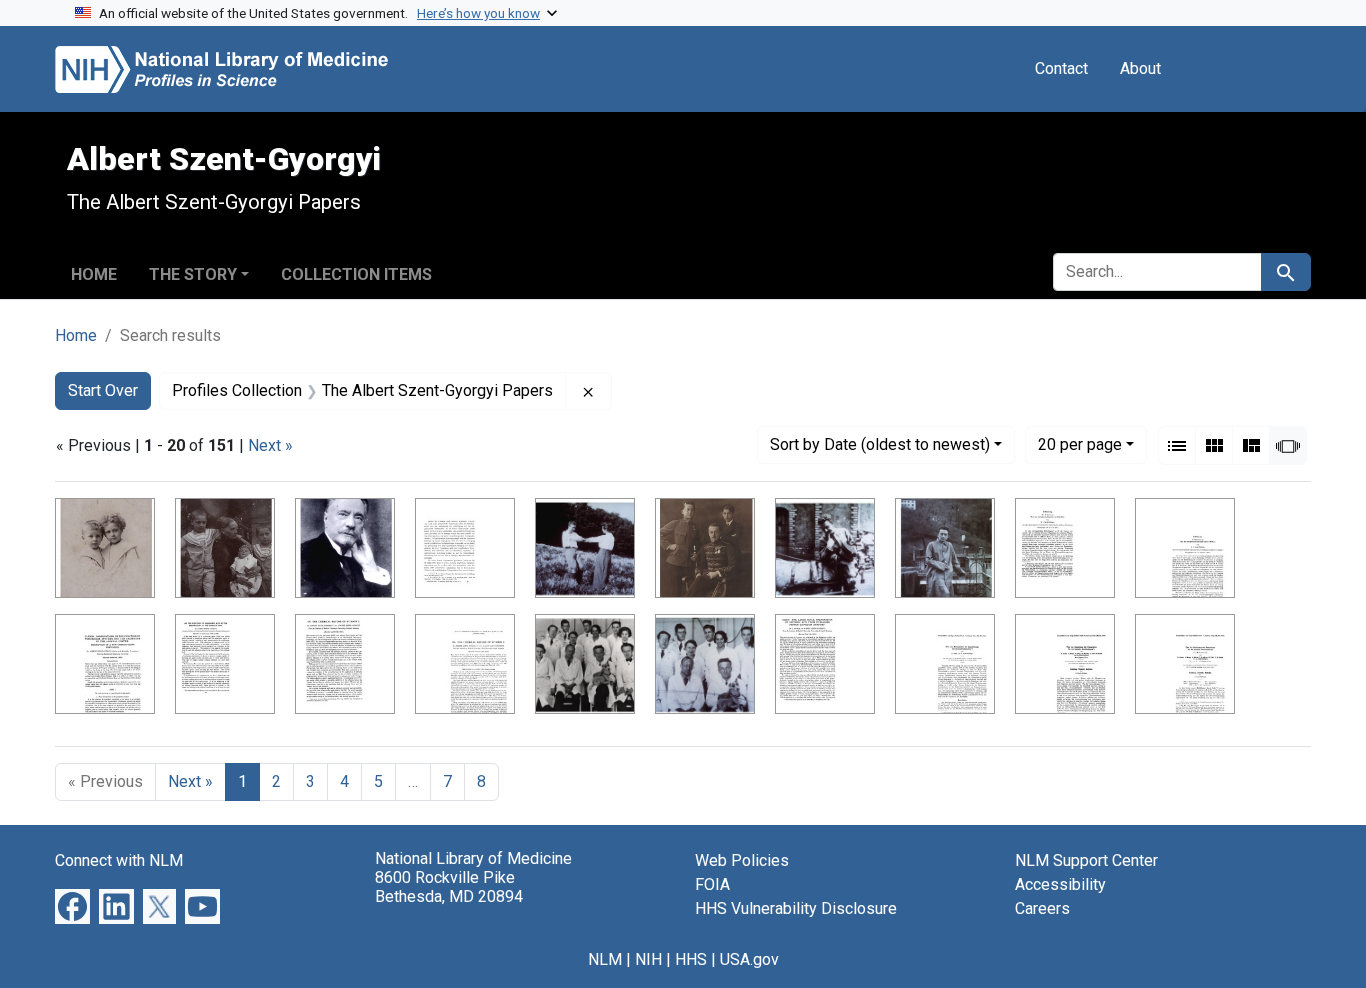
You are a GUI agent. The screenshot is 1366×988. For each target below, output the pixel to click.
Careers (1042, 908)
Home (94, 274)
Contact (1061, 68)
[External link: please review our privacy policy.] (72, 905)
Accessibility (1060, 884)
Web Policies (742, 860)
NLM (605, 959)
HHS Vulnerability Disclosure (796, 908)
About (1140, 68)
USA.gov (749, 959)
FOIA (712, 884)
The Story (193, 274)
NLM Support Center (1086, 860)
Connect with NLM (119, 860)
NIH (648, 959)
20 (1080, 444)
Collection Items (356, 274)
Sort (880, 444)
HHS (691, 959)
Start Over (103, 390)
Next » (270, 445)
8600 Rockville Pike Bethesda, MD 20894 (449, 887)
